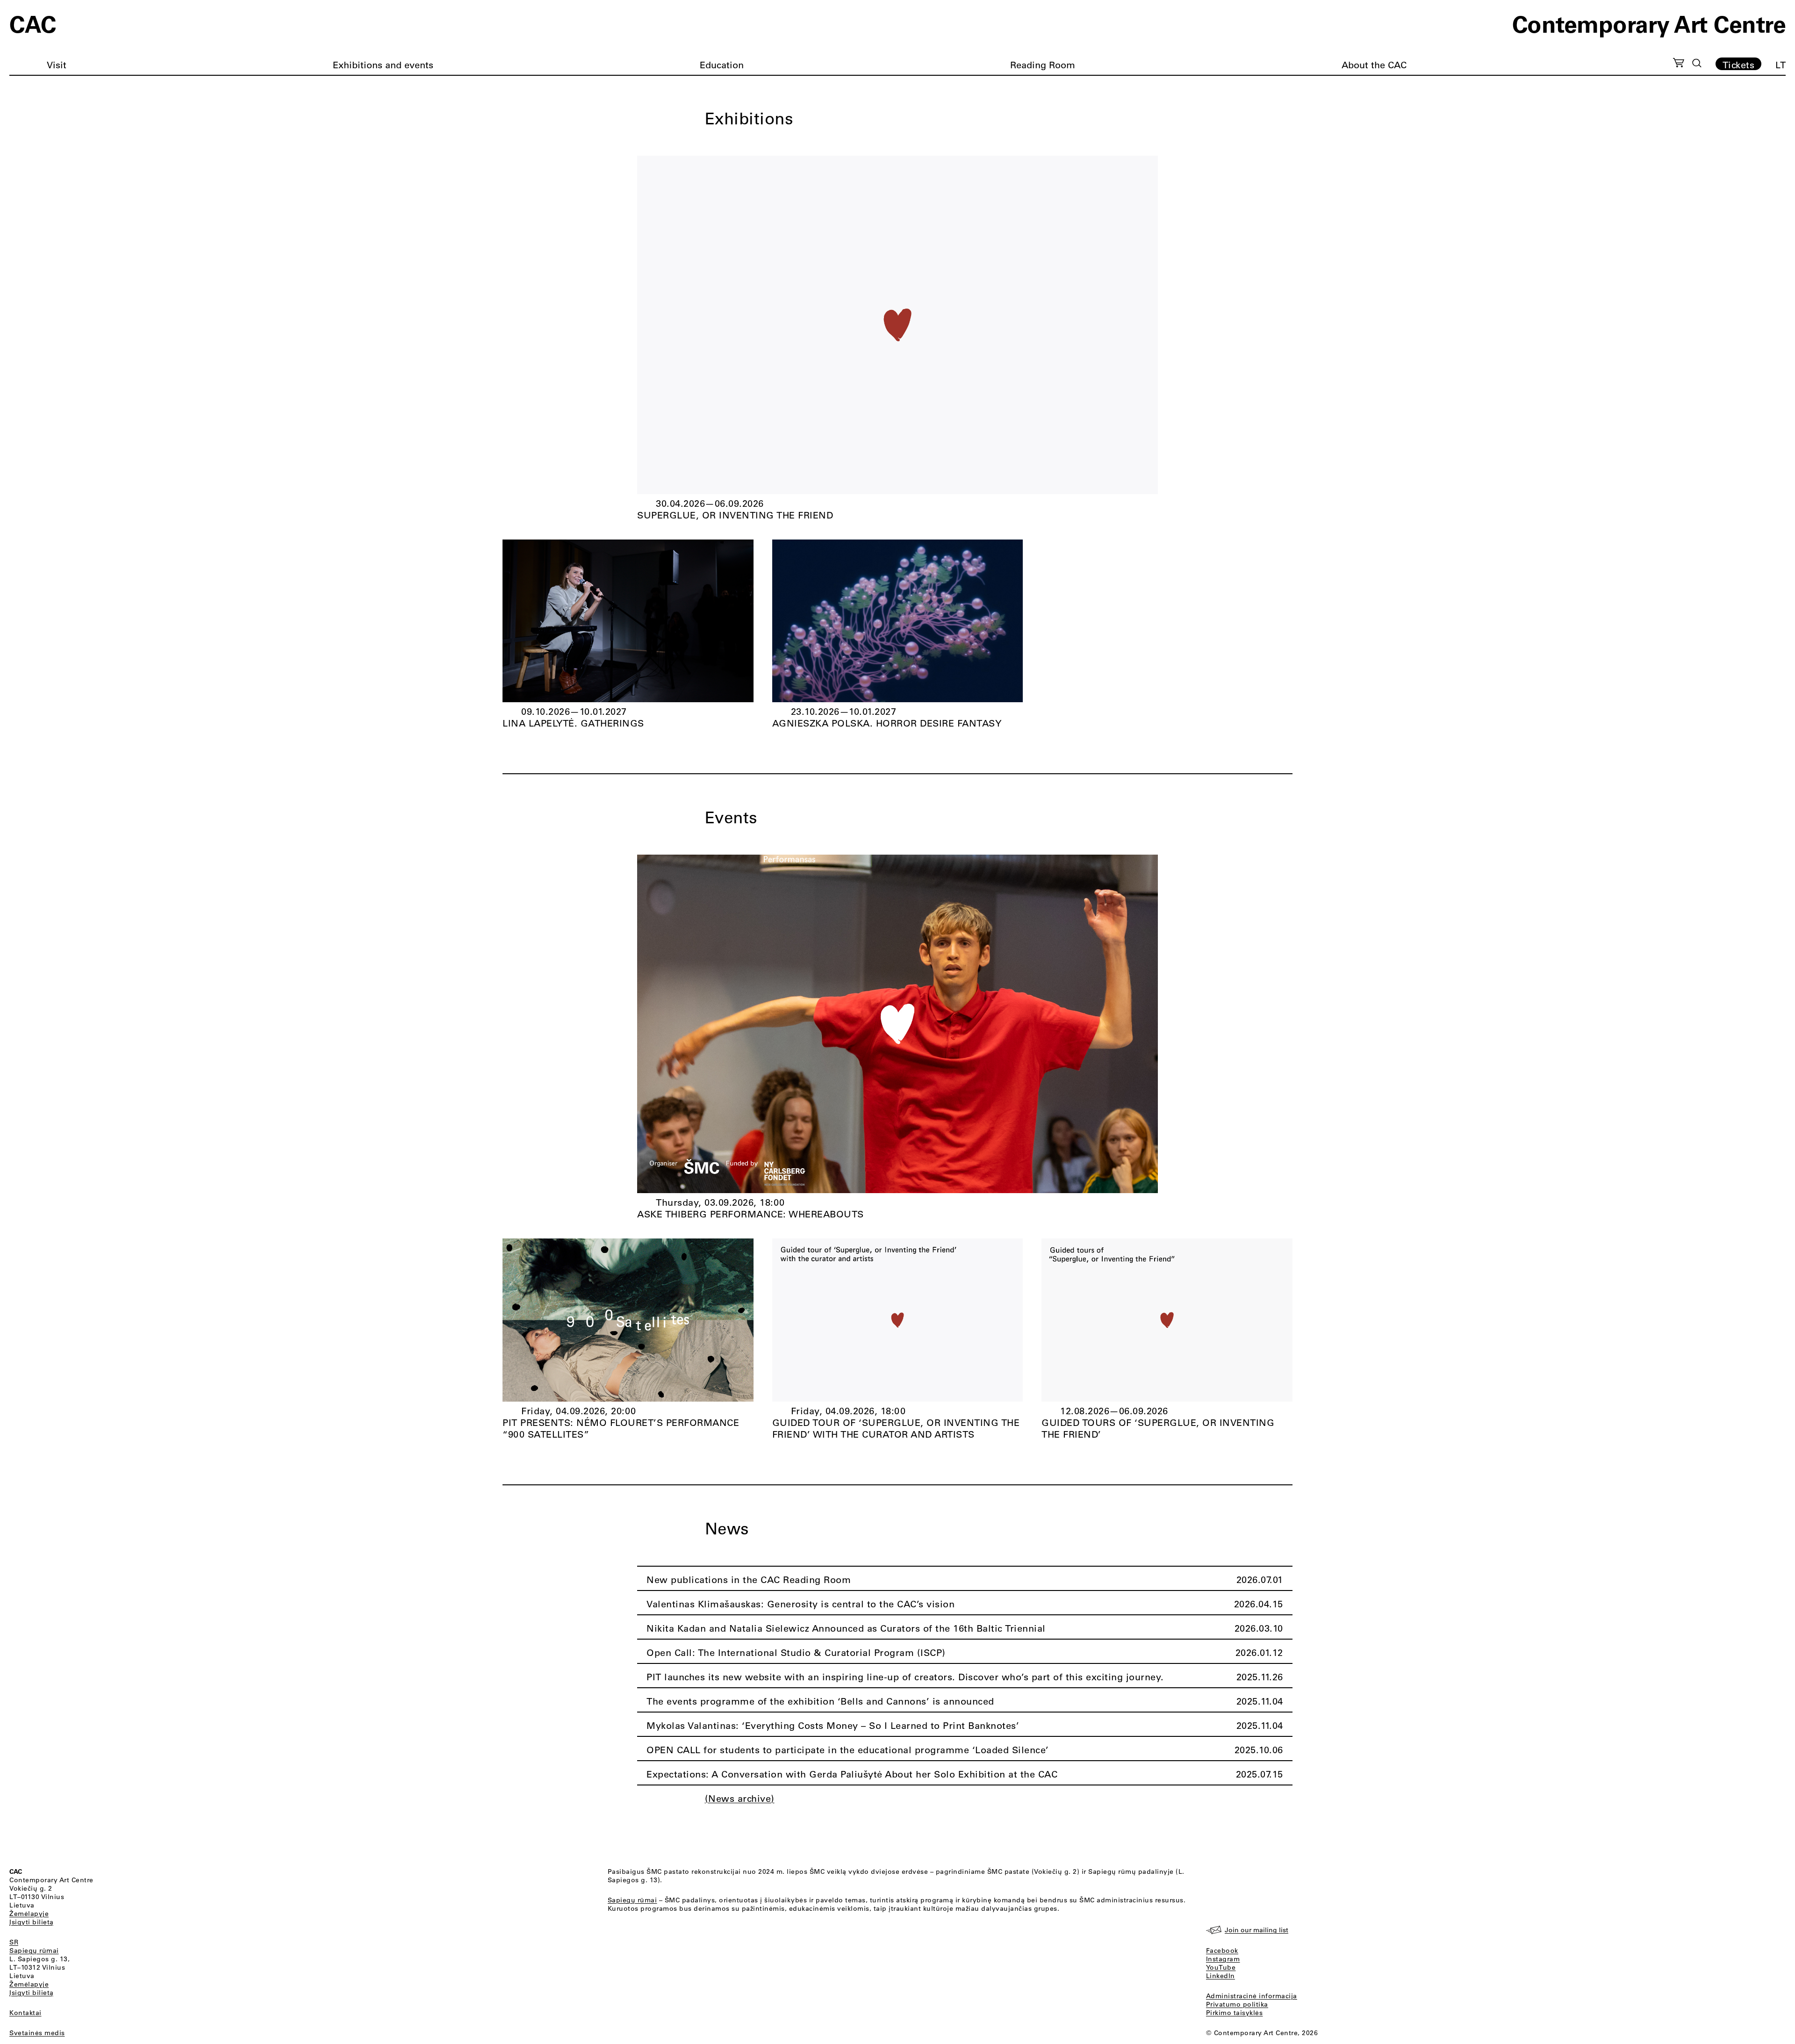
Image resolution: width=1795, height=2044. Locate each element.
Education (722, 65)
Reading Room (1043, 65)
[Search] (1697, 63)
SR (14, 1942)
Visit (57, 65)
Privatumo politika (1237, 2004)
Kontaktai (25, 2013)
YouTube (1221, 1967)
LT (1781, 65)
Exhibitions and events (383, 65)
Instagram (1223, 1959)
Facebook (1222, 1950)
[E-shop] (1679, 64)
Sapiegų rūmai (34, 1950)
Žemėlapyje (29, 1914)
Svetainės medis (37, 2033)
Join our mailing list (1256, 1930)
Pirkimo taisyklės (1235, 2013)
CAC (33, 23)
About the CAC (1374, 65)
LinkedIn (1221, 1976)
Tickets (1739, 65)
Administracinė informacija (1252, 1996)
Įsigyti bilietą (32, 1922)
